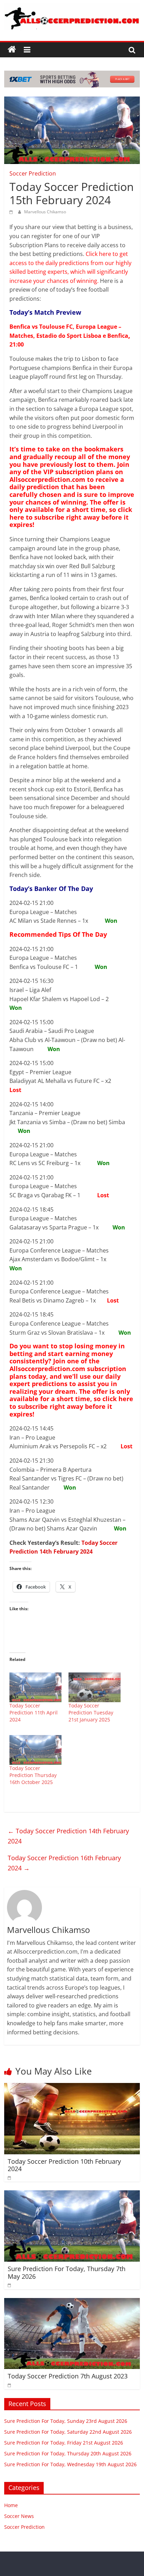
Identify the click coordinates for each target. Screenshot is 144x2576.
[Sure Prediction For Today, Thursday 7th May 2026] (72, 2195)
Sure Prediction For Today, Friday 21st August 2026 (64, 2443)
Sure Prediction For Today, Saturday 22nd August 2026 (68, 2432)
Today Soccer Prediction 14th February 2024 (68, 1836)
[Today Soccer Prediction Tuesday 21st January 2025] (95, 1687)
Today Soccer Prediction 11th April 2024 (34, 1712)
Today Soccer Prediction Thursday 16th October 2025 (33, 1775)
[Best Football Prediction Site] (12, 50)
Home (11, 2505)
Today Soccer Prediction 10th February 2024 (64, 2165)
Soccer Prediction (33, 173)
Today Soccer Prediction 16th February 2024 (64, 1863)
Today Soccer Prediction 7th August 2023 (68, 2376)
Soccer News (19, 2516)
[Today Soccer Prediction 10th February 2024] (72, 2087)
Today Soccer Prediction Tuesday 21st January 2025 (91, 1712)
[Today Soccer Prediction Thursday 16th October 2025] (35, 1750)
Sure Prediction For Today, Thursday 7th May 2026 (67, 2272)
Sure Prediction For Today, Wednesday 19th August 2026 (70, 2464)
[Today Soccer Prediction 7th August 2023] (72, 2302)
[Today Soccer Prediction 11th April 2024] (35, 1687)
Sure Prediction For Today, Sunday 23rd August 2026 (66, 2421)
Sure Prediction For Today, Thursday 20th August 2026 (68, 2453)
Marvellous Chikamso (45, 212)
